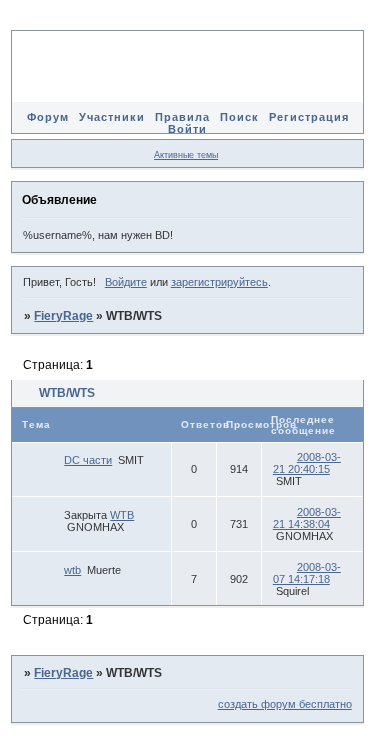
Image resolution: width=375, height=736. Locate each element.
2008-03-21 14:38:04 (307, 518)
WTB (122, 515)
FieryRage (63, 316)
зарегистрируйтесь (219, 282)
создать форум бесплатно (285, 704)
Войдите (126, 282)
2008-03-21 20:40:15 (307, 463)
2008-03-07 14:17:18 (307, 573)
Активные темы (186, 155)
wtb (72, 570)
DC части (88, 460)
